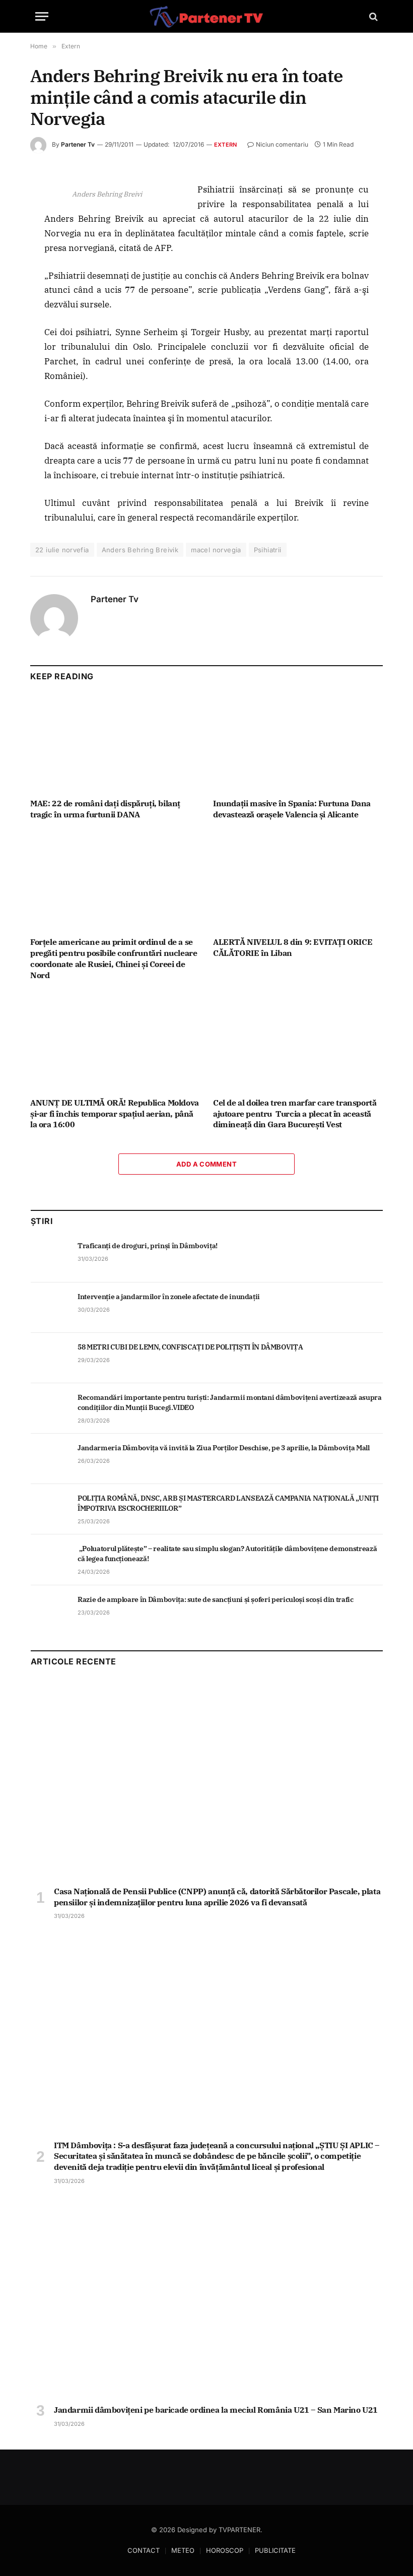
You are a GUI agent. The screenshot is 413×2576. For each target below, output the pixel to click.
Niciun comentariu (282, 144)
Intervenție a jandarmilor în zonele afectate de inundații (169, 1297)
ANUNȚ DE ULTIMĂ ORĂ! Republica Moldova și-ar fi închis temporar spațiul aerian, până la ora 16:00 (115, 1114)
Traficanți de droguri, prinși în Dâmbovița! (148, 1246)
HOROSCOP (225, 2550)
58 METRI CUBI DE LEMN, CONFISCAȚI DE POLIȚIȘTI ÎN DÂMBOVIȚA (190, 1347)
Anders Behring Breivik (140, 550)
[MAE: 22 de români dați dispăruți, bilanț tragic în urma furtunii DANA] (115, 743)
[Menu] (42, 16)
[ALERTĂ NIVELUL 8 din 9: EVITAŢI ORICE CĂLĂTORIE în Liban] (298, 881)
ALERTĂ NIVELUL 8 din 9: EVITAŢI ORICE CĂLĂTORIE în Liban (293, 947)
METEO (183, 2550)
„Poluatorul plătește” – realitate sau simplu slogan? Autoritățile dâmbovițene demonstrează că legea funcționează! (227, 1554)
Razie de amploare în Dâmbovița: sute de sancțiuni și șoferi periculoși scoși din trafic (216, 1599)
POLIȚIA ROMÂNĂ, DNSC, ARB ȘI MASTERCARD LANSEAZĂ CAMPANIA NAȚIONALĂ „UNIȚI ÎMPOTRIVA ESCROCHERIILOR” (228, 1503)
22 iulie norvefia (62, 550)
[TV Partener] (206, 16)
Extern (225, 145)
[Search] (372, 16)
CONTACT (144, 2550)
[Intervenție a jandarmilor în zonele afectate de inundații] (50, 1308)
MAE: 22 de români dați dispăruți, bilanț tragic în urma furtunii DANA (105, 809)
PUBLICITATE (275, 2550)
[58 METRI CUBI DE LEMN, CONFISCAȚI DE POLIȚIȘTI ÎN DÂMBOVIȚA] (50, 1358)
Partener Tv (78, 144)
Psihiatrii (268, 550)
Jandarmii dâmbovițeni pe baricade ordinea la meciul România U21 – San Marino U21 (216, 2410)
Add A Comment (206, 1164)
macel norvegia (216, 550)
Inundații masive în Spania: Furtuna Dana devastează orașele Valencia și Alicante (292, 809)
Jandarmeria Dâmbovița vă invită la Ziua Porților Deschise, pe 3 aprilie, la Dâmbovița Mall (224, 1448)
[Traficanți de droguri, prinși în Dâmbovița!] (50, 1257)
